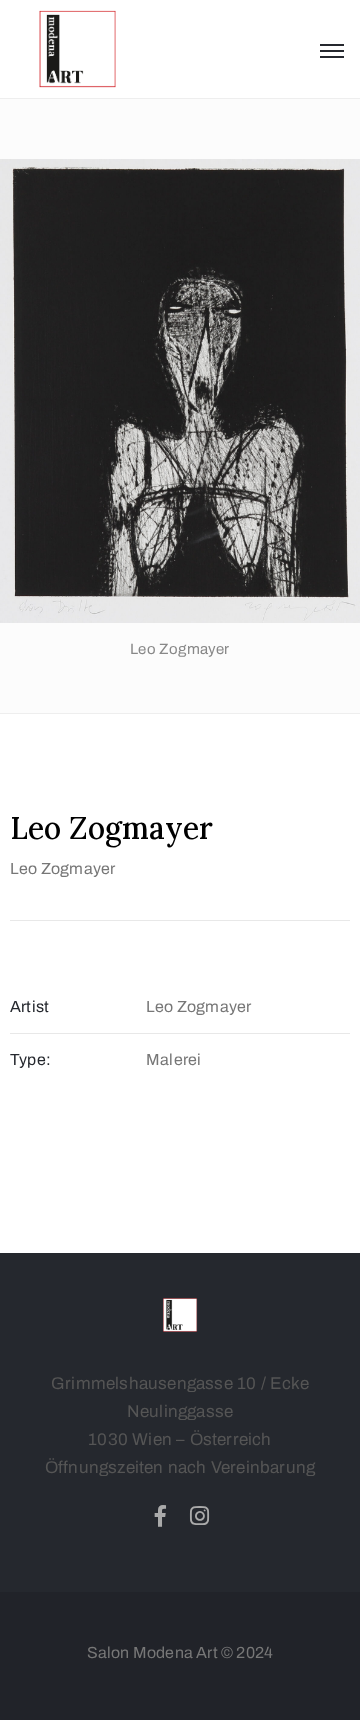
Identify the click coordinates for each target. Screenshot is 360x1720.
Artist (29, 1006)
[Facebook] (160, 1516)
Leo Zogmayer (62, 868)
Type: (30, 1059)
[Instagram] (200, 1516)
